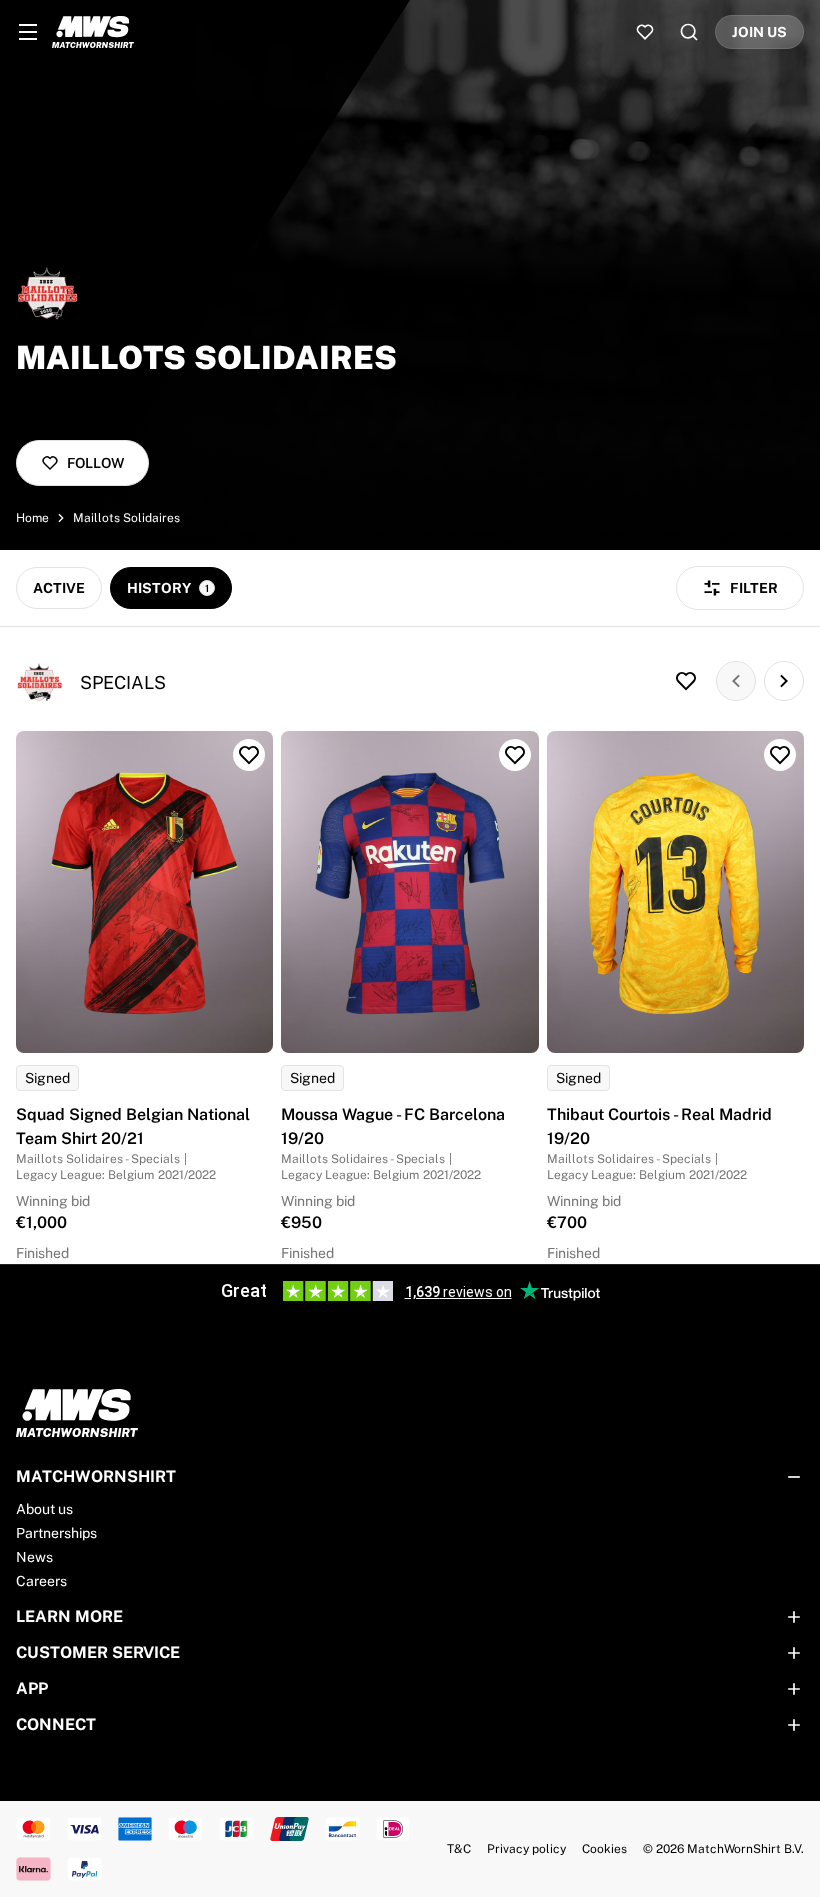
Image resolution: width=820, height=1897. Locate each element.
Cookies (604, 1849)
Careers (41, 1581)
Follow (95, 463)
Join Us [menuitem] (759, 32)
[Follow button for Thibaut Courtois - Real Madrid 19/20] (780, 755)
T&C (459, 1849)
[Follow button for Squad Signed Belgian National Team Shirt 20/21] (249, 755)
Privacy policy (526, 1849)
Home (32, 518)
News (34, 1557)
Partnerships (56, 1533)
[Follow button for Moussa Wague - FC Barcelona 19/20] (515, 755)
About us (44, 1509)
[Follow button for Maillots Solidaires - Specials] (686, 681)
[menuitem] (28, 32)
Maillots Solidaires (126, 518)
